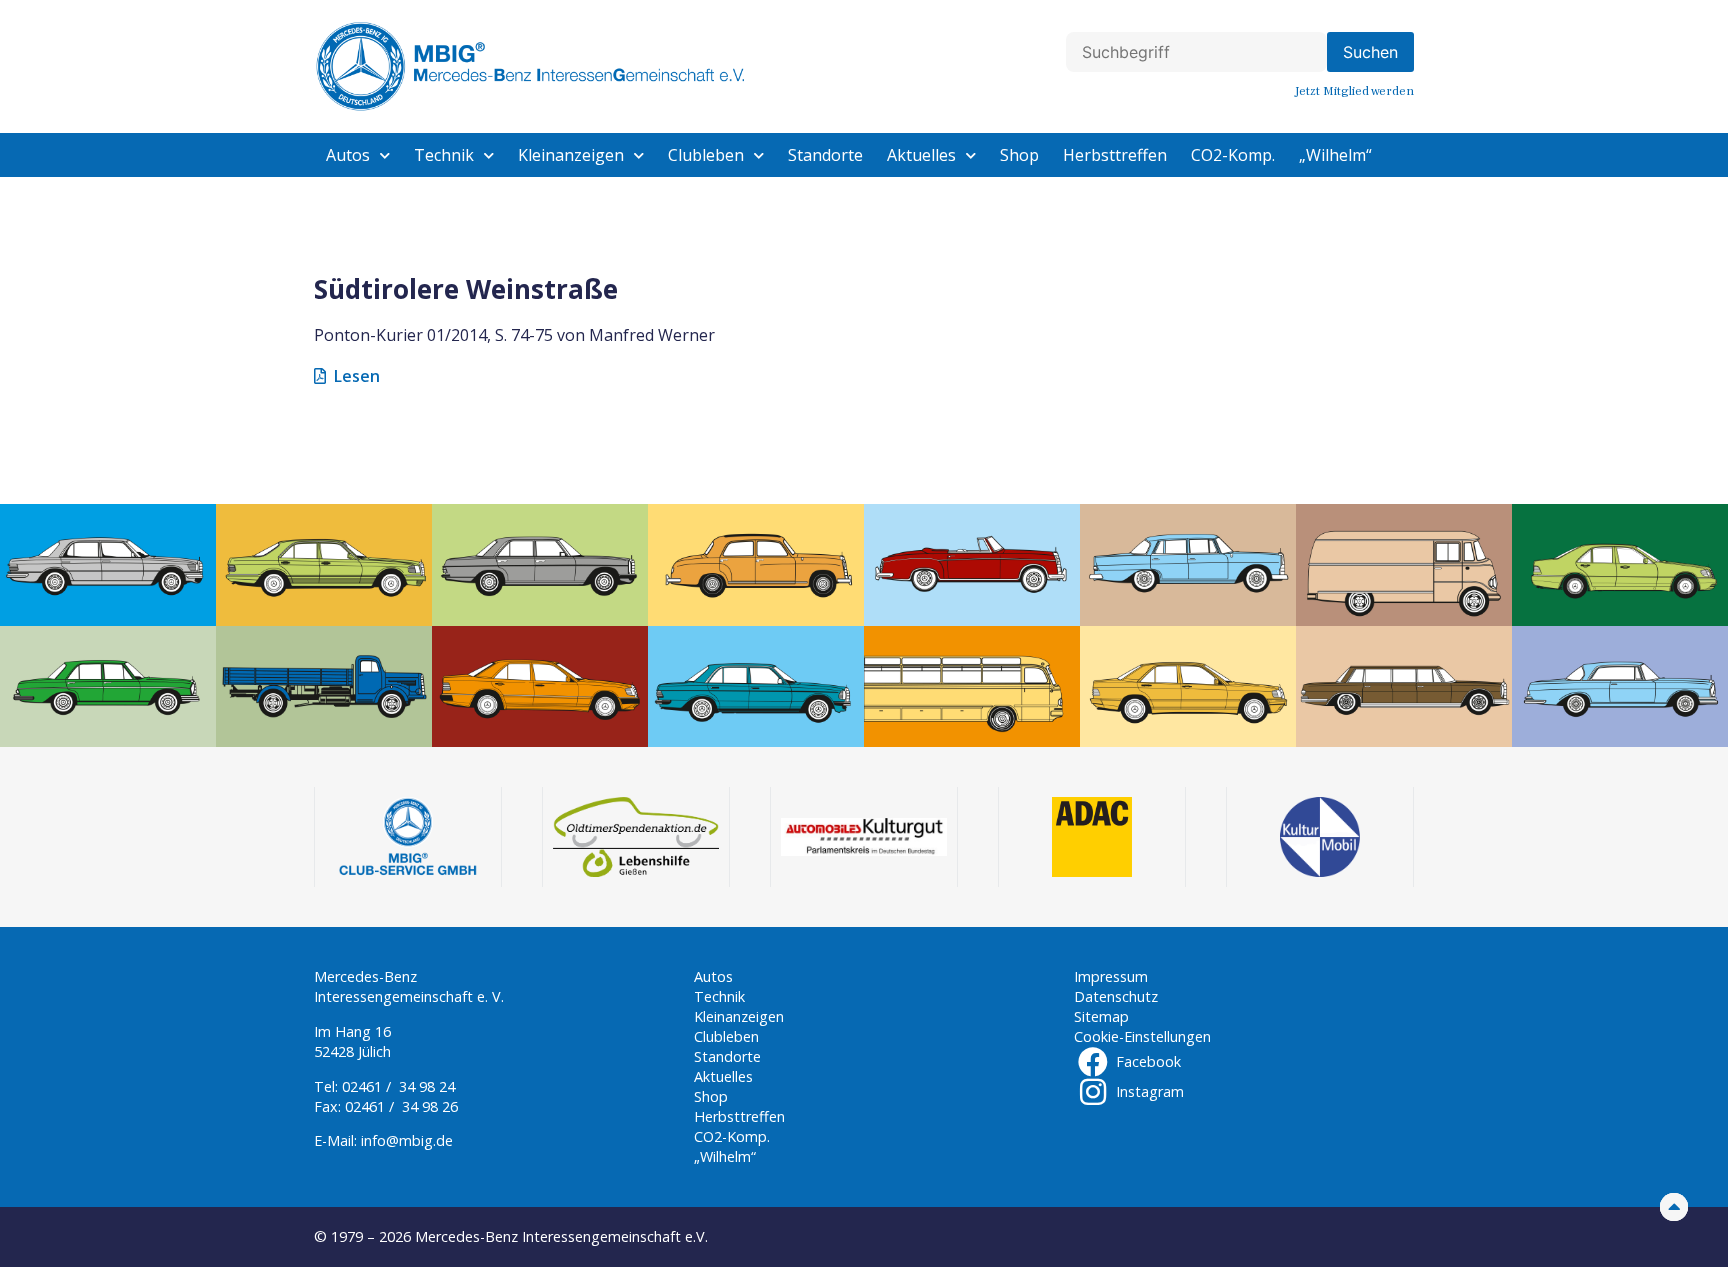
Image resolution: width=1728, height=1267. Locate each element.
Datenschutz (1116, 996)
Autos (348, 155)
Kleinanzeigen (571, 155)
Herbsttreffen (1115, 155)
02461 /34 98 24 (398, 1086)
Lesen (357, 376)
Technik (444, 155)
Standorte (825, 155)
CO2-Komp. (1233, 155)
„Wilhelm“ (1335, 155)
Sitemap (1101, 1016)
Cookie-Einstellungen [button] (1142, 1036)
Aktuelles (921, 155)
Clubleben (706, 155)
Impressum (1111, 976)
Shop (1019, 155)
